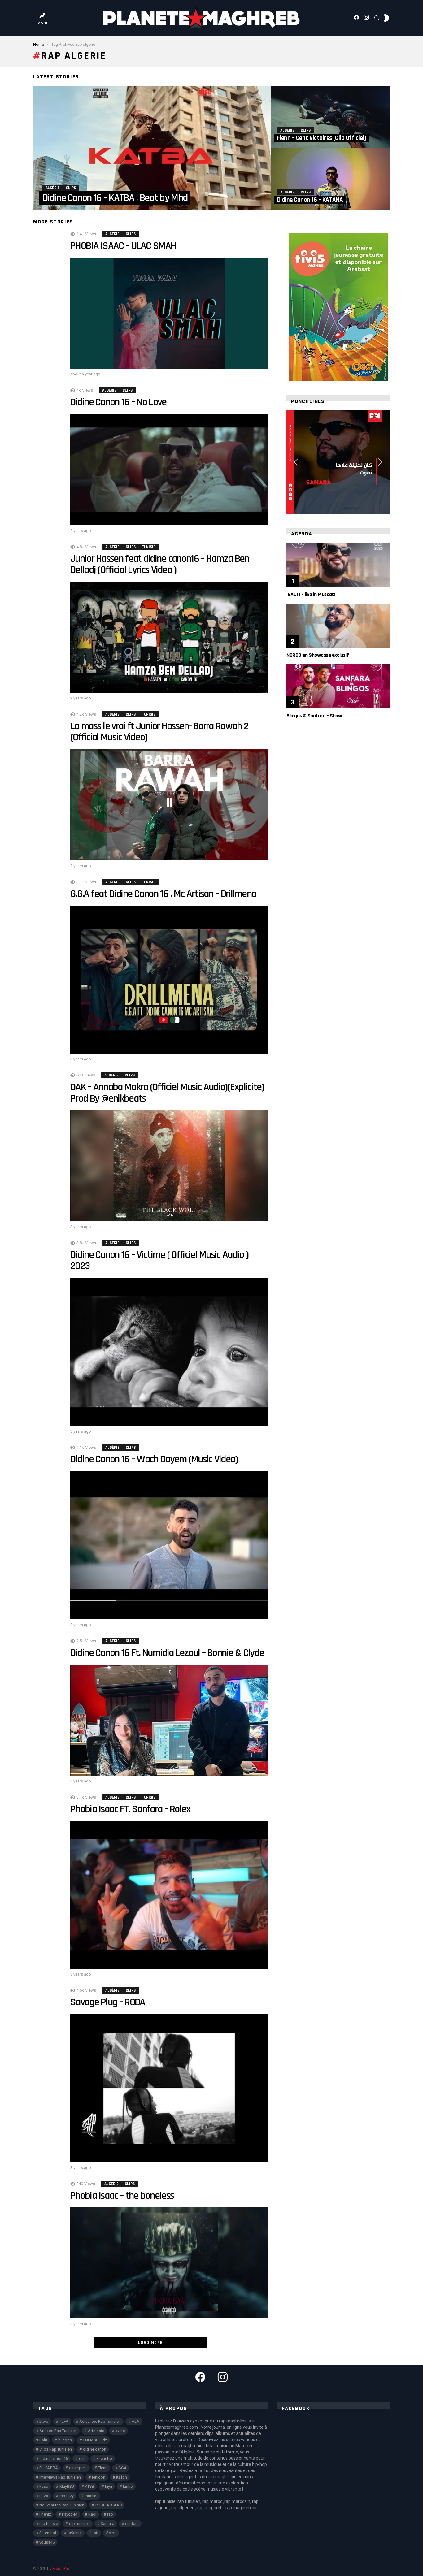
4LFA (64, 2421)
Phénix (45, 2514)
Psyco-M (70, 2514)
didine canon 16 (54, 2459)
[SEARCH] (377, 18)
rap (110, 2514)
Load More (150, 2343)
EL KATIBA (49, 2468)
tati (95, 2533)
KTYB (89, 2486)
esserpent (78, 2468)
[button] (296, 462)
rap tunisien (79, 2524)
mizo (44, 2496)
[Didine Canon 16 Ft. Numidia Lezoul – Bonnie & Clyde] (169, 1720)
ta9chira (75, 2533)
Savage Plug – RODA (110, 2002)
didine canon (95, 2449)
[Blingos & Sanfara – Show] (338, 686)
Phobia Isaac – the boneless (122, 2196)
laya (109, 2486)
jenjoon (99, 2477)
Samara (107, 2524)
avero (120, 2431)
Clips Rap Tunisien (56, 2449)
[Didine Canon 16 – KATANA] (330, 179)
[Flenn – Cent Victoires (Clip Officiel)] (330, 117)
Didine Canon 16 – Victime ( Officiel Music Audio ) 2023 (159, 1260)
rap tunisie (49, 2524)
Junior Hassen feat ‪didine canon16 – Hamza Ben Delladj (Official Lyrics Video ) (160, 564)
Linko (128, 2486)
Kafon (122, 2477)
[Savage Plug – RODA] (169, 2088)
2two (44, 2421)
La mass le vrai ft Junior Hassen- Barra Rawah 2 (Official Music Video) (159, 732)
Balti (43, 2440)
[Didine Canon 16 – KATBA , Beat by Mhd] (152, 148)
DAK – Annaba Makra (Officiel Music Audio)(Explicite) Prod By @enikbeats (167, 1093)
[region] (338, 462)
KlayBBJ (67, 2486)
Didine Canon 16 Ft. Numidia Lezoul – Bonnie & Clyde (167, 1653)
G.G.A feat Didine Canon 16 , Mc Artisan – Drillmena (164, 894)
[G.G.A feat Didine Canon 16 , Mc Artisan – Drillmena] (169, 980)
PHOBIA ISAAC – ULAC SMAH (124, 246)
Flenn (103, 2468)
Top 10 (42, 23)
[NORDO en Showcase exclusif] (338, 626)
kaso (44, 2486)
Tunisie (149, 547)
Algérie (53, 188)
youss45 (47, 2542)
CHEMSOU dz (95, 2440)
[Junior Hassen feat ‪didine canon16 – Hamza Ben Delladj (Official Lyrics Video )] (169, 637)
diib (82, 2459)
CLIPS (71, 188)
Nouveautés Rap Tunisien (62, 2505)
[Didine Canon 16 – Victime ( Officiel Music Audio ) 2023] (169, 1352)
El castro (104, 2459)
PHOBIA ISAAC (109, 2505)
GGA (122, 2468)
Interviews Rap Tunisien (60, 2477)
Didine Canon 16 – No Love (118, 402)
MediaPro (61, 2568)
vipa (113, 2533)
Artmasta (96, 2431)
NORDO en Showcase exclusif (318, 655)
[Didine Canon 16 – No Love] (169, 470)
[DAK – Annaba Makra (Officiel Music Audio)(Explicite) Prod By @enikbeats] (169, 1166)
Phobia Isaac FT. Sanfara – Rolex (130, 1809)
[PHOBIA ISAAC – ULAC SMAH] (169, 313)
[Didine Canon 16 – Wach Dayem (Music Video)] (169, 1545)
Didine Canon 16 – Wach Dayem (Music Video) (154, 1459)
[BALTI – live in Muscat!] (338, 565)
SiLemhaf (48, 2533)
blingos (65, 2440)
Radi (92, 2514)
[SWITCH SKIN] (386, 18)
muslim (91, 2496)
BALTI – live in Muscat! (311, 594)
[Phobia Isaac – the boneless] (169, 2263)
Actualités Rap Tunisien (100, 2421)
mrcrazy (67, 2496)
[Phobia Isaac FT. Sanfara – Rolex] (169, 1895)
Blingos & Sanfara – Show (314, 716)
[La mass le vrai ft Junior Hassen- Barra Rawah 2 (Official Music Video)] (169, 805)
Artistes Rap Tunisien (58, 2431)
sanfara (132, 2524)
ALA (135, 2421)
